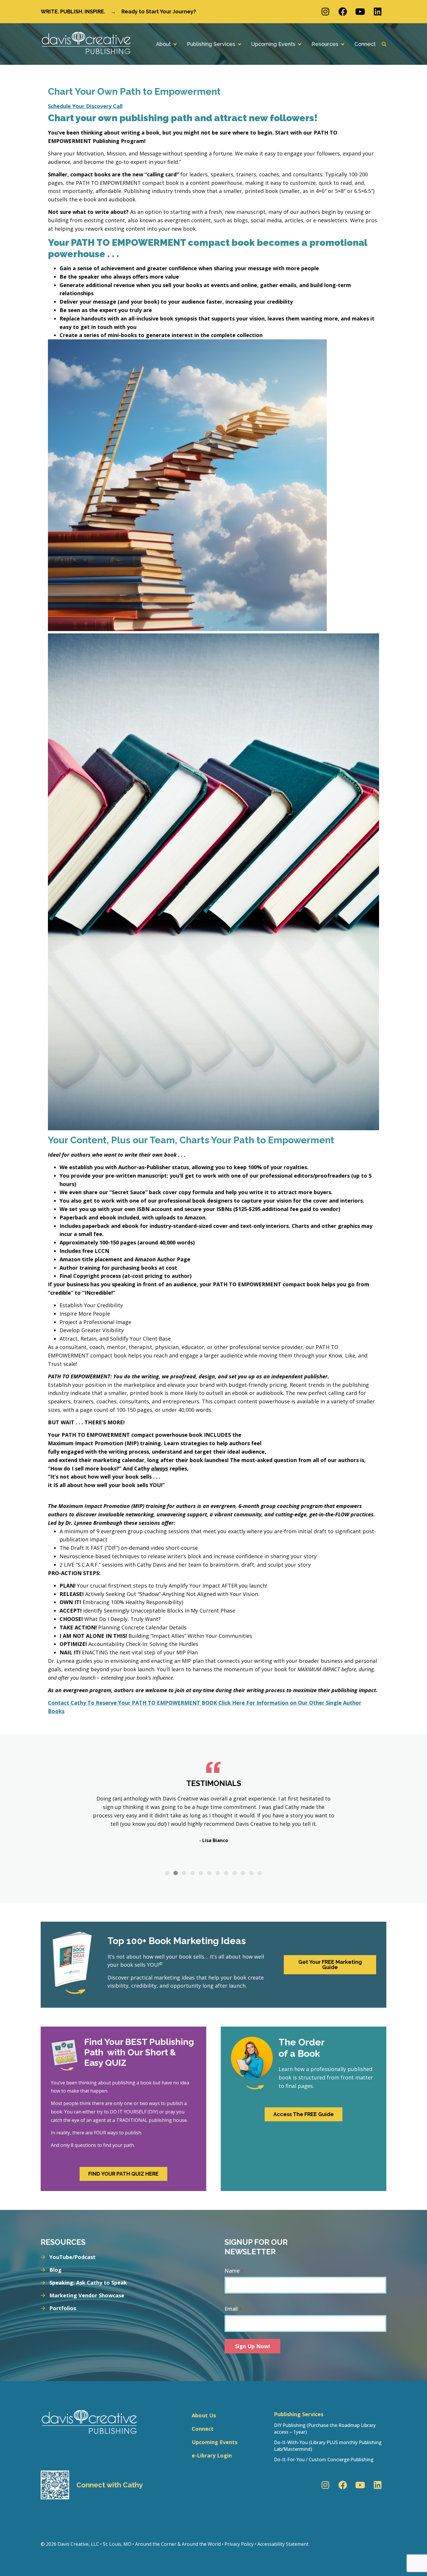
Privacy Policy (239, 2544)
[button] (167, 1873)
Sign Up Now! (252, 2346)
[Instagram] (325, 12)
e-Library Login (212, 2455)
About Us (204, 2415)
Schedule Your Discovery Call (85, 106)
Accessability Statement (283, 2544)
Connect (203, 2429)
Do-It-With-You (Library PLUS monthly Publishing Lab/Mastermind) (328, 2446)
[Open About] (175, 44)
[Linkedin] (378, 12)
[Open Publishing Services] (239, 44)
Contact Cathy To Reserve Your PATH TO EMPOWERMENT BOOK (133, 1703)
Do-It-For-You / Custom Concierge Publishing (324, 2459)
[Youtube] (360, 12)
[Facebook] (343, 12)
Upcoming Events (215, 2442)
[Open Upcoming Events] (299, 44)
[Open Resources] (342, 44)
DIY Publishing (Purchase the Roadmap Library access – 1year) (325, 2428)
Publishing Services (299, 2414)
